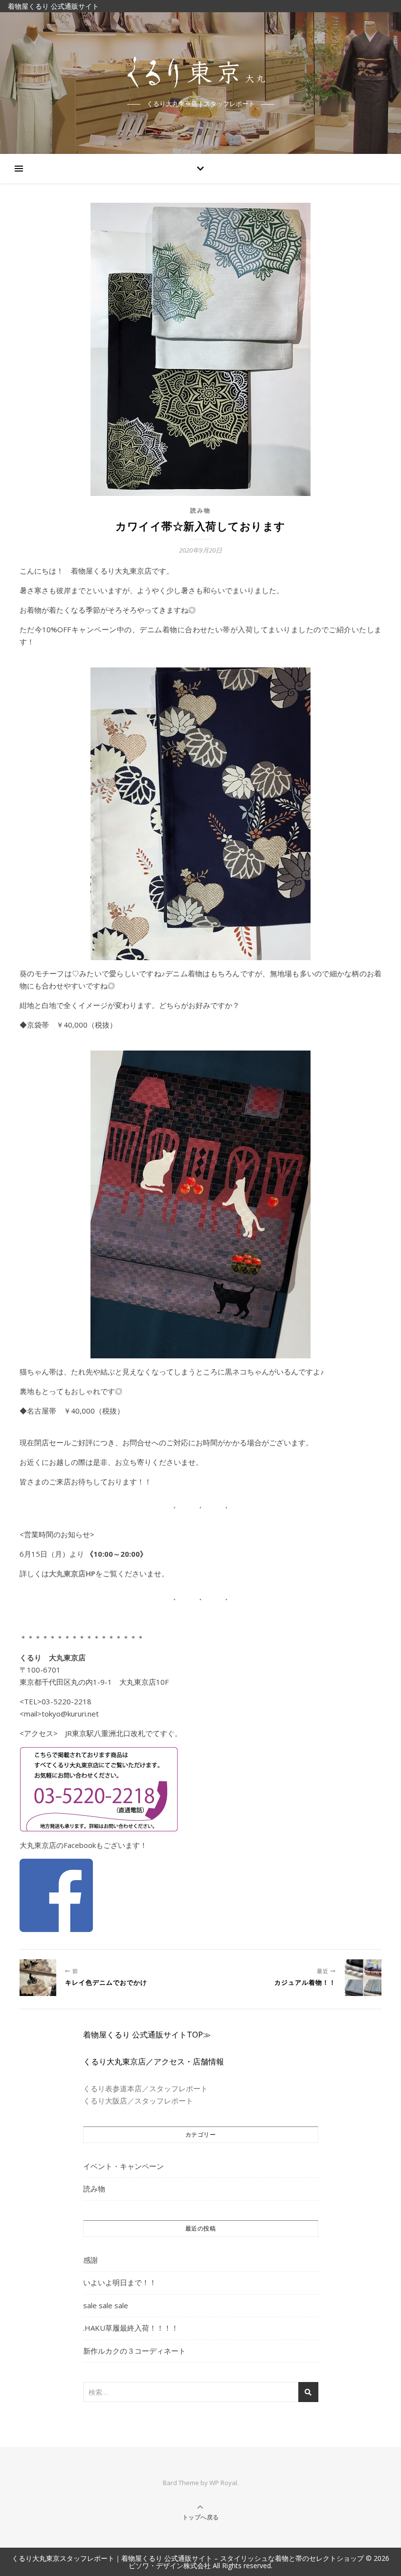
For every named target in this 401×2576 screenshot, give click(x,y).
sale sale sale (106, 2305)
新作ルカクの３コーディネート (134, 2351)
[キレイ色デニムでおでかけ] (38, 1978)
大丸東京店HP (72, 1573)
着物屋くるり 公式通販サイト (53, 6)
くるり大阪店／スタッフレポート (138, 2101)
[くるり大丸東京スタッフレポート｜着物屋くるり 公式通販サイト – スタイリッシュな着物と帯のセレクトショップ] (200, 74)
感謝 (90, 2260)
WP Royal (223, 2483)
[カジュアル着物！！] (363, 1978)
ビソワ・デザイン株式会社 (170, 2565)
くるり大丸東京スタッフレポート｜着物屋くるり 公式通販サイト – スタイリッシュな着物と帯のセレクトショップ (188, 2558)
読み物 (200, 510)
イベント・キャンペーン (123, 2166)
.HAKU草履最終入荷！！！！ (131, 2328)
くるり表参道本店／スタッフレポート (145, 2088)
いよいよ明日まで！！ (120, 2282)
